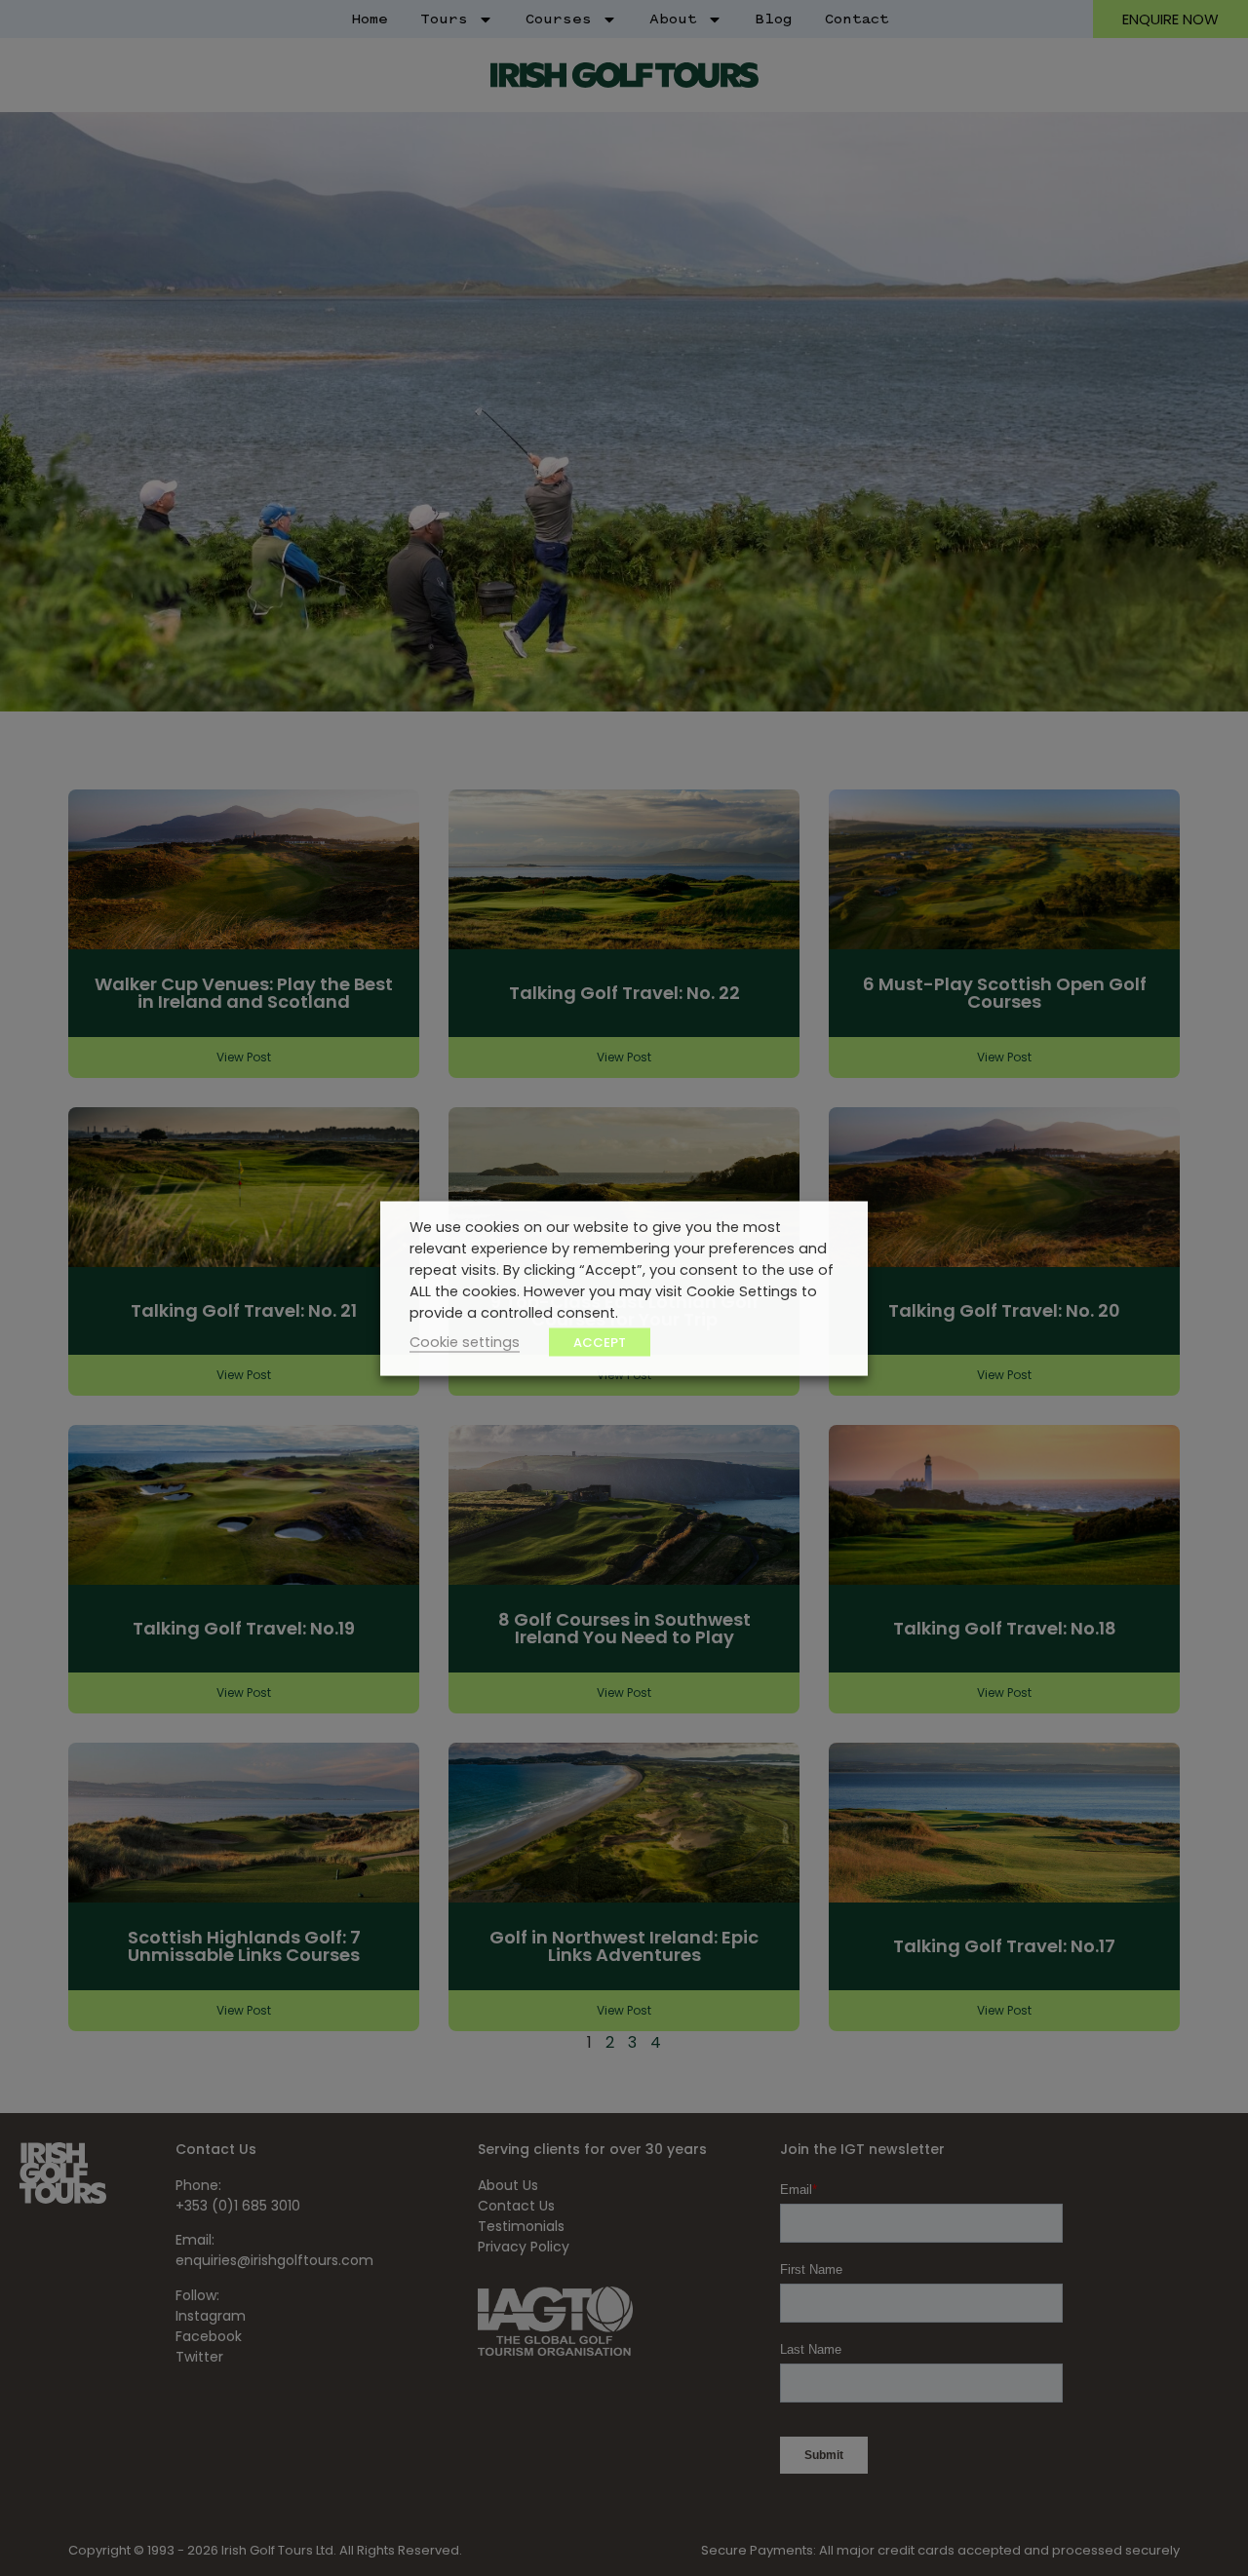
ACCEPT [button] (600, 1342)
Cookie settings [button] (465, 1341)
